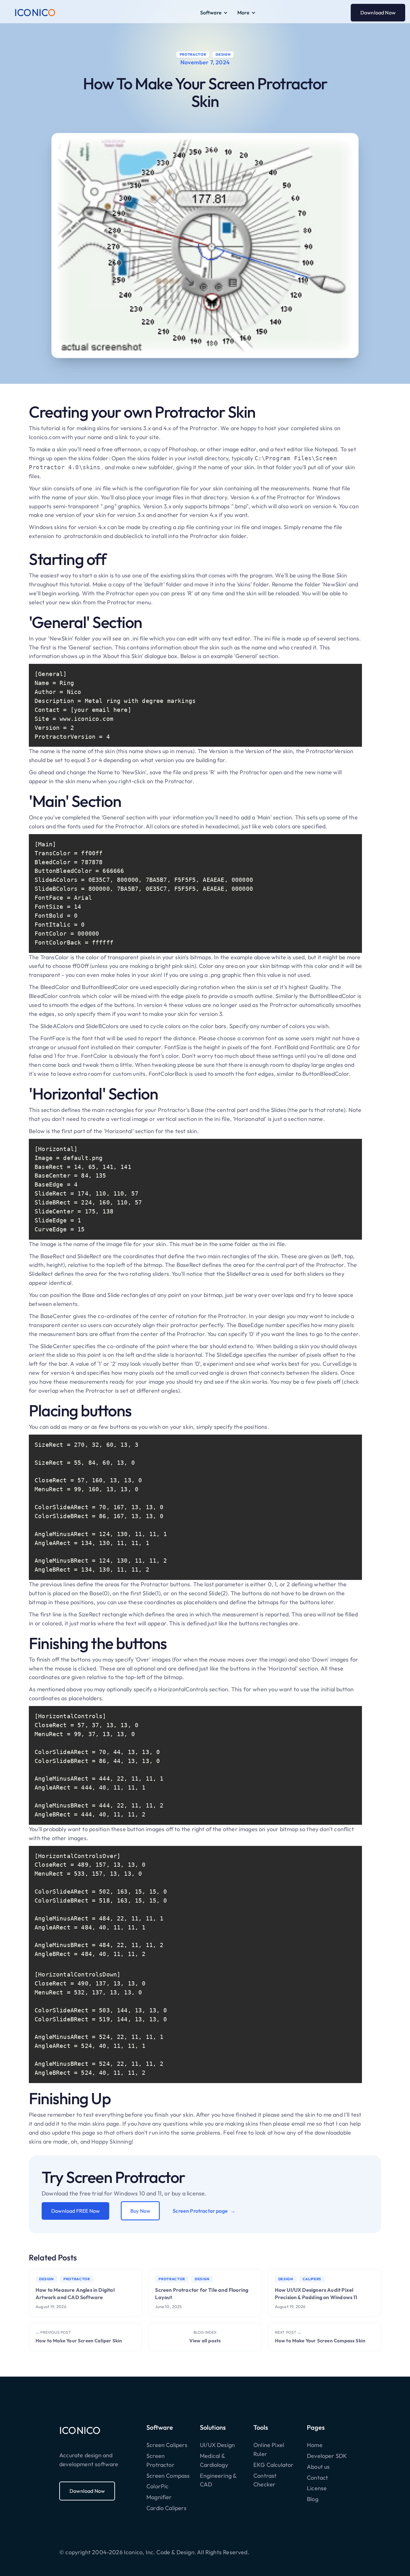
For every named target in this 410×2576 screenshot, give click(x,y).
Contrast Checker (265, 2480)
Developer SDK (327, 2456)
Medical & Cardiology (214, 2460)
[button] (214, 13)
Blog (313, 2499)
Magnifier (159, 2497)
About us (318, 2467)
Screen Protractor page (200, 2211)
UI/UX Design (217, 2445)
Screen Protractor (160, 2460)
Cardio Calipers (166, 2508)
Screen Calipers (167, 2445)
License (317, 2488)
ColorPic (157, 2486)
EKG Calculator (274, 2465)
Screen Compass (168, 2476)
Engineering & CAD (218, 2480)
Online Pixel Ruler (269, 2449)
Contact (317, 2478)
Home (315, 2445)
